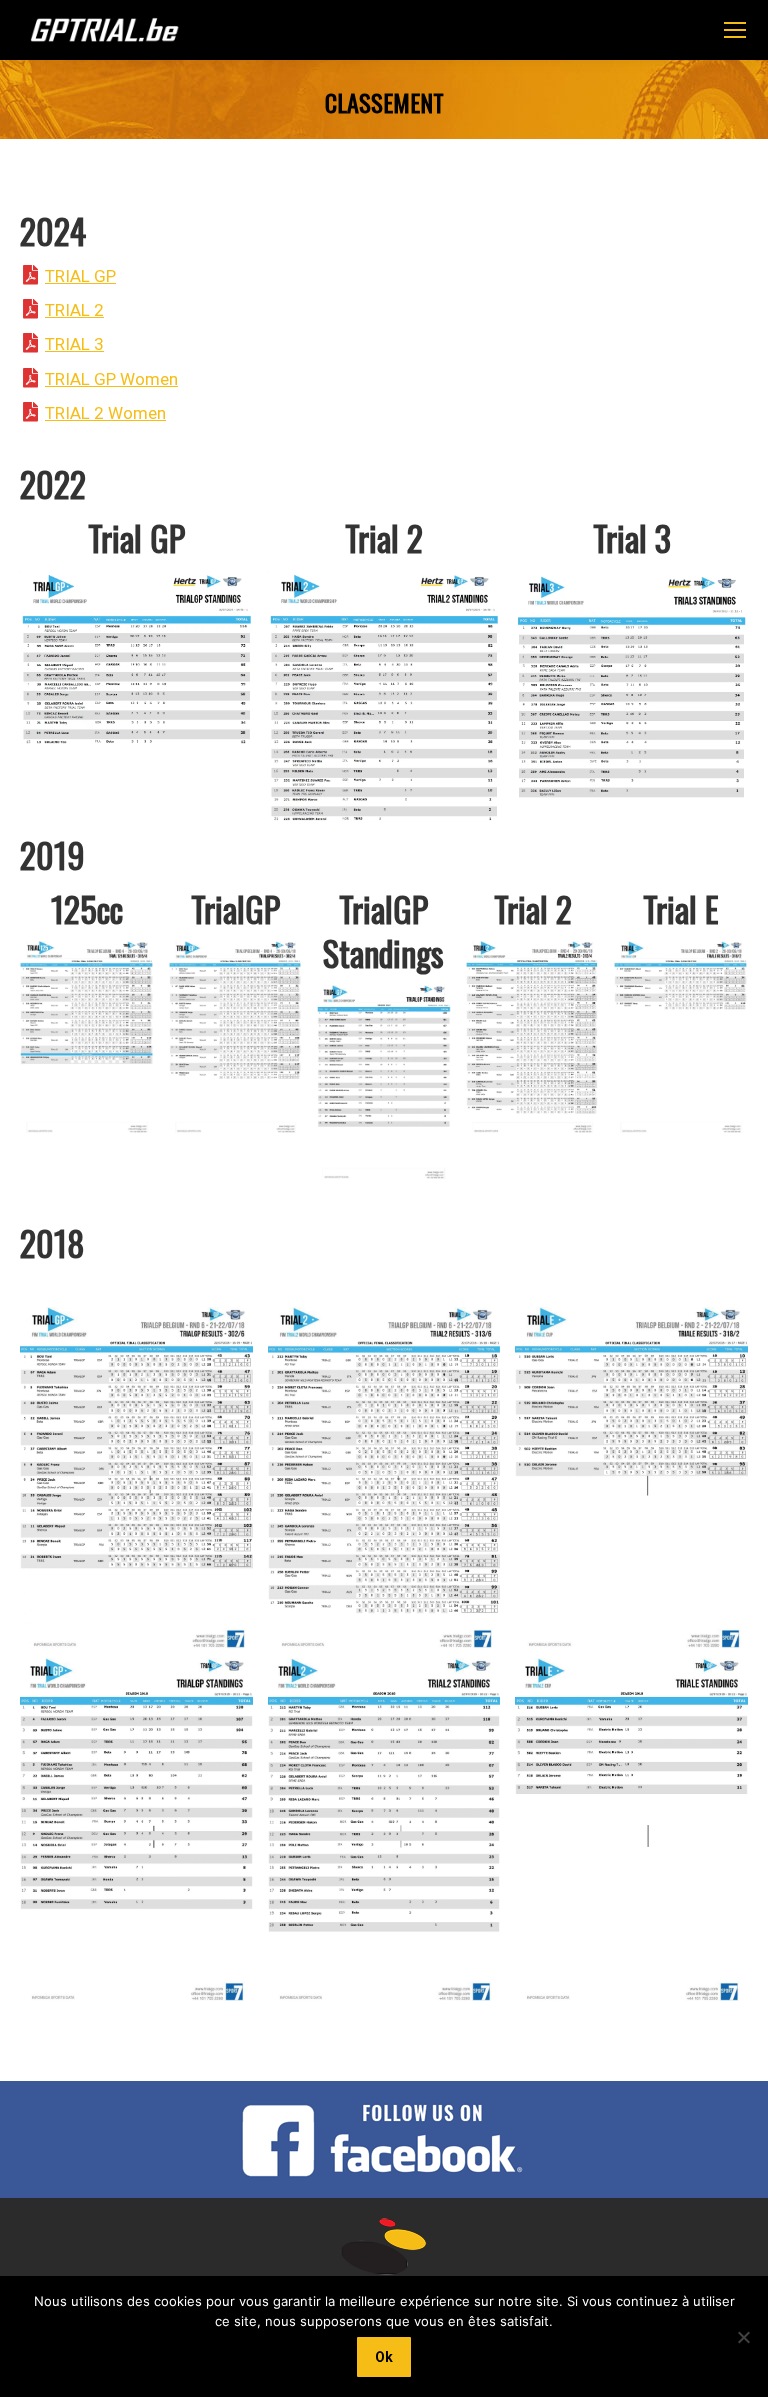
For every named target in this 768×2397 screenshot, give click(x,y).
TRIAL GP (80, 276)
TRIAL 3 (74, 344)
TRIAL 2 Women (105, 413)
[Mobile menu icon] (735, 30)
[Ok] (743, 2337)
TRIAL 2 (74, 310)
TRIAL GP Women (111, 379)
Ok (384, 2357)
